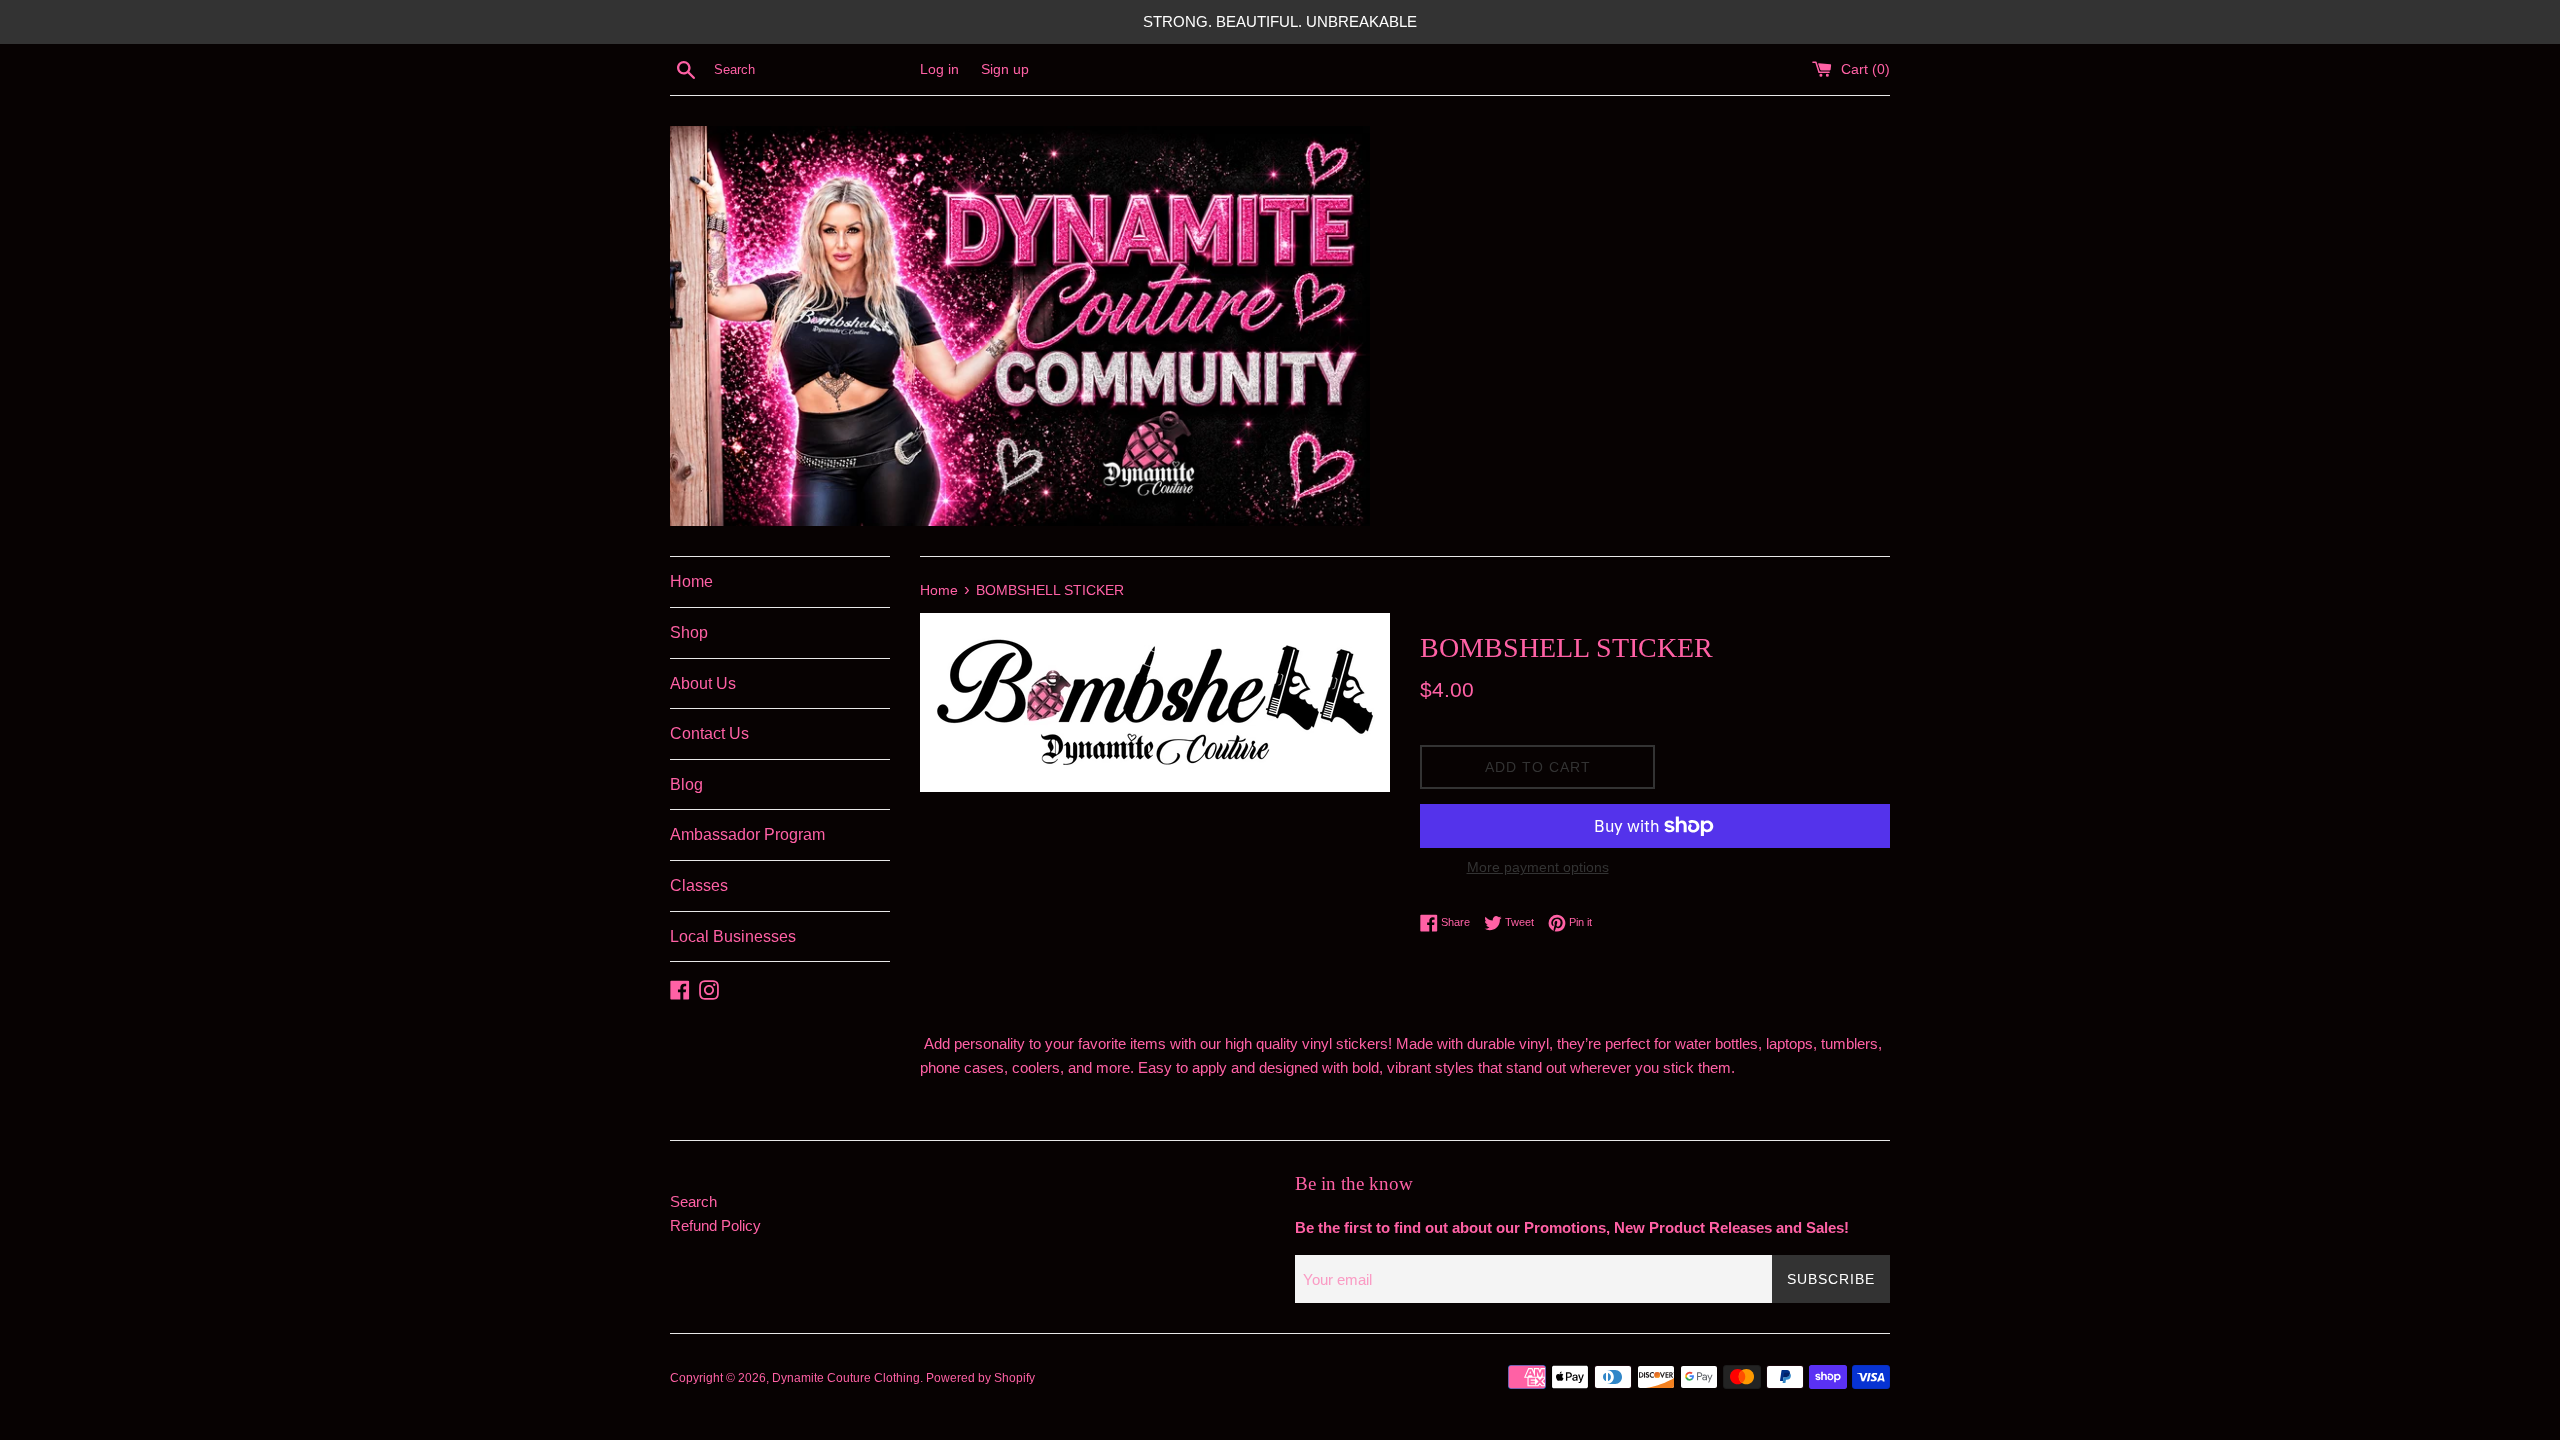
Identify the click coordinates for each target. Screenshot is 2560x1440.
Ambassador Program (747, 834)
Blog (686, 784)
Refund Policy (715, 1225)
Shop (689, 632)
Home (691, 581)
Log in (939, 69)
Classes (699, 885)
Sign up (1005, 69)
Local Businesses (733, 936)
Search (693, 1201)
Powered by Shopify (980, 1378)
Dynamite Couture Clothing (846, 1378)
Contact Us (709, 733)
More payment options (1538, 867)
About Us (703, 683)
